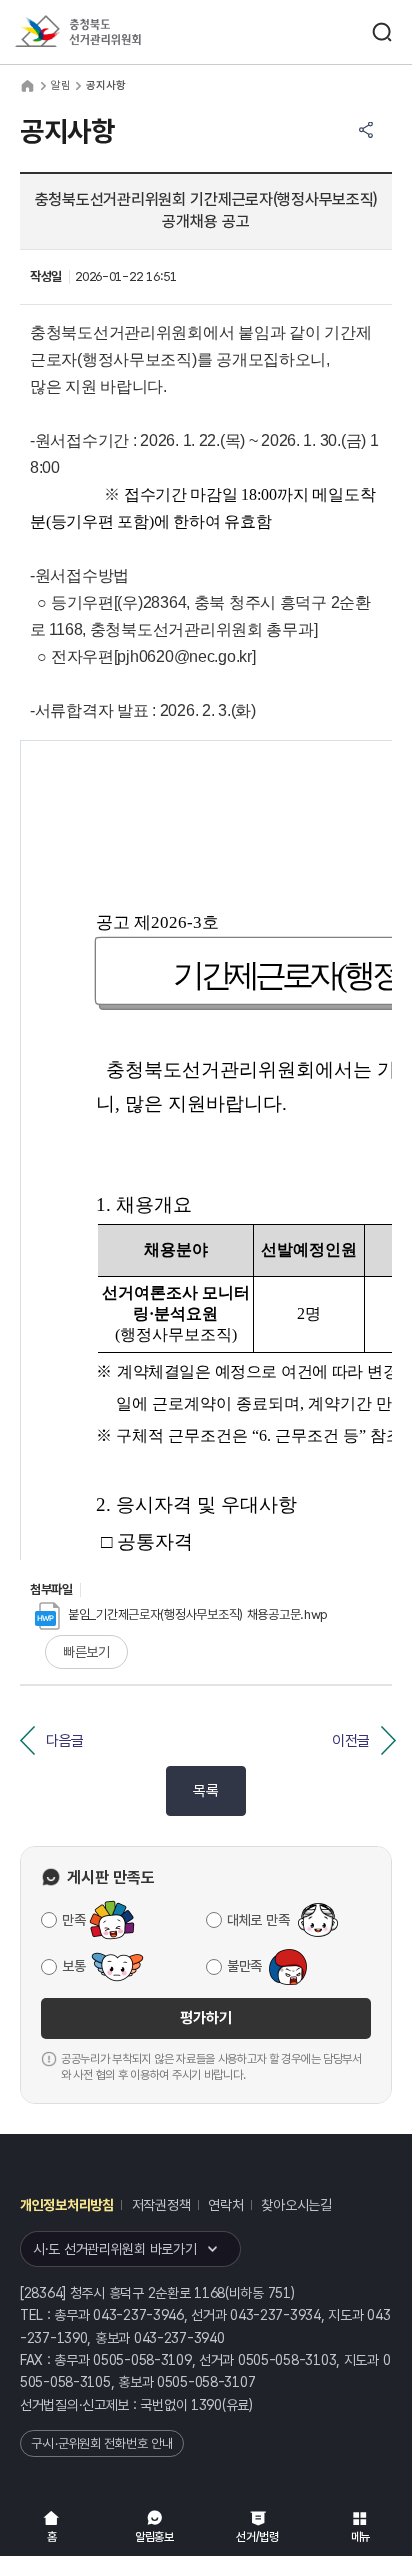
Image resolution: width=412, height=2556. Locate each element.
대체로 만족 (258, 1920)
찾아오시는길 (296, 2205)
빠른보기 (86, 1652)
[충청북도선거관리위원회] (115, 32)
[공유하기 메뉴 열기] (366, 130)
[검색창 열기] (382, 32)
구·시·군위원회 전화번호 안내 (102, 2443)
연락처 (225, 2205)
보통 (73, 1966)
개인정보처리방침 (67, 2205)
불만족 (244, 1966)
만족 (73, 1920)
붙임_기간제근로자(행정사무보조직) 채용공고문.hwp (198, 1614)
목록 (205, 1791)
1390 (206, 2405)
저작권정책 (161, 2205)
